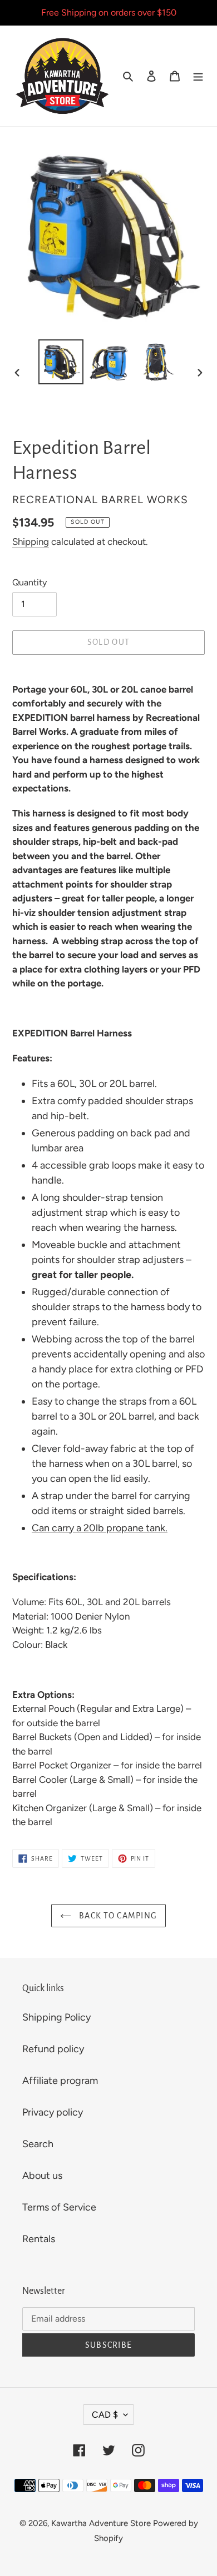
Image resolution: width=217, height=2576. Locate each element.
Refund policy (53, 2049)
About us (42, 2176)
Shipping (31, 542)
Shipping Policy (56, 2017)
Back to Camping (117, 1916)
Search (38, 2144)
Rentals (39, 2239)
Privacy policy (53, 2112)
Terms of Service (59, 2207)
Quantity (29, 582)
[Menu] (198, 76)
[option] (61, 362)
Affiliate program (60, 2081)
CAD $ (105, 2415)
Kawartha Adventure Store (101, 2523)
